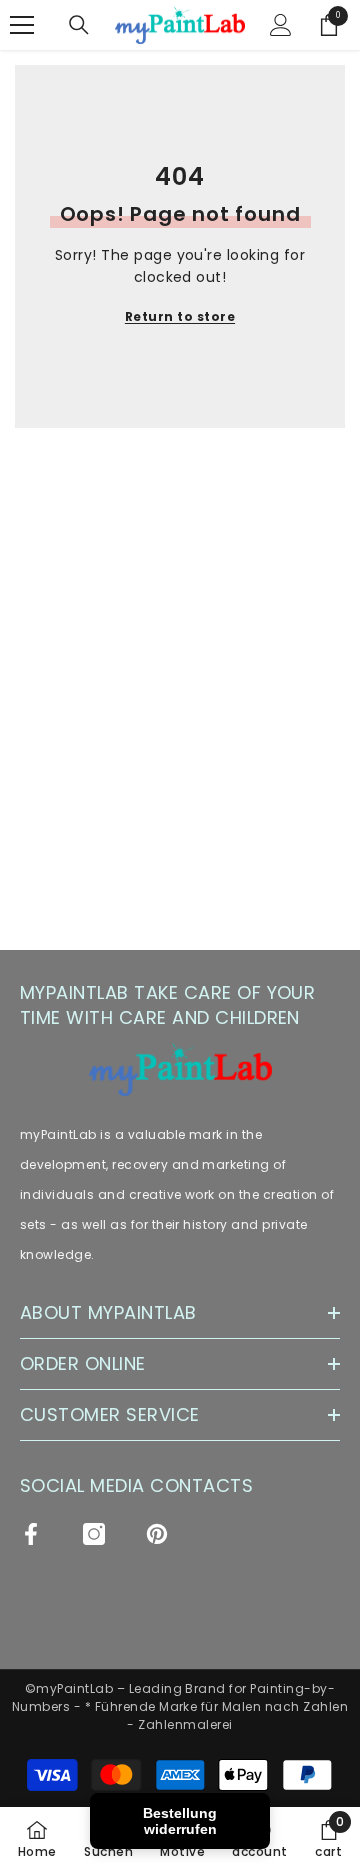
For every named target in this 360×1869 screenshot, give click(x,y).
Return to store (180, 316)
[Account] (281, 25)
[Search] (79, 25)
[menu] (22, 25)
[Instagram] (94, 1534)
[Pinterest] (157, 1534)
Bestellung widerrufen (180, 1821)
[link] (328, 1838)
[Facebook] (31, 1534)
